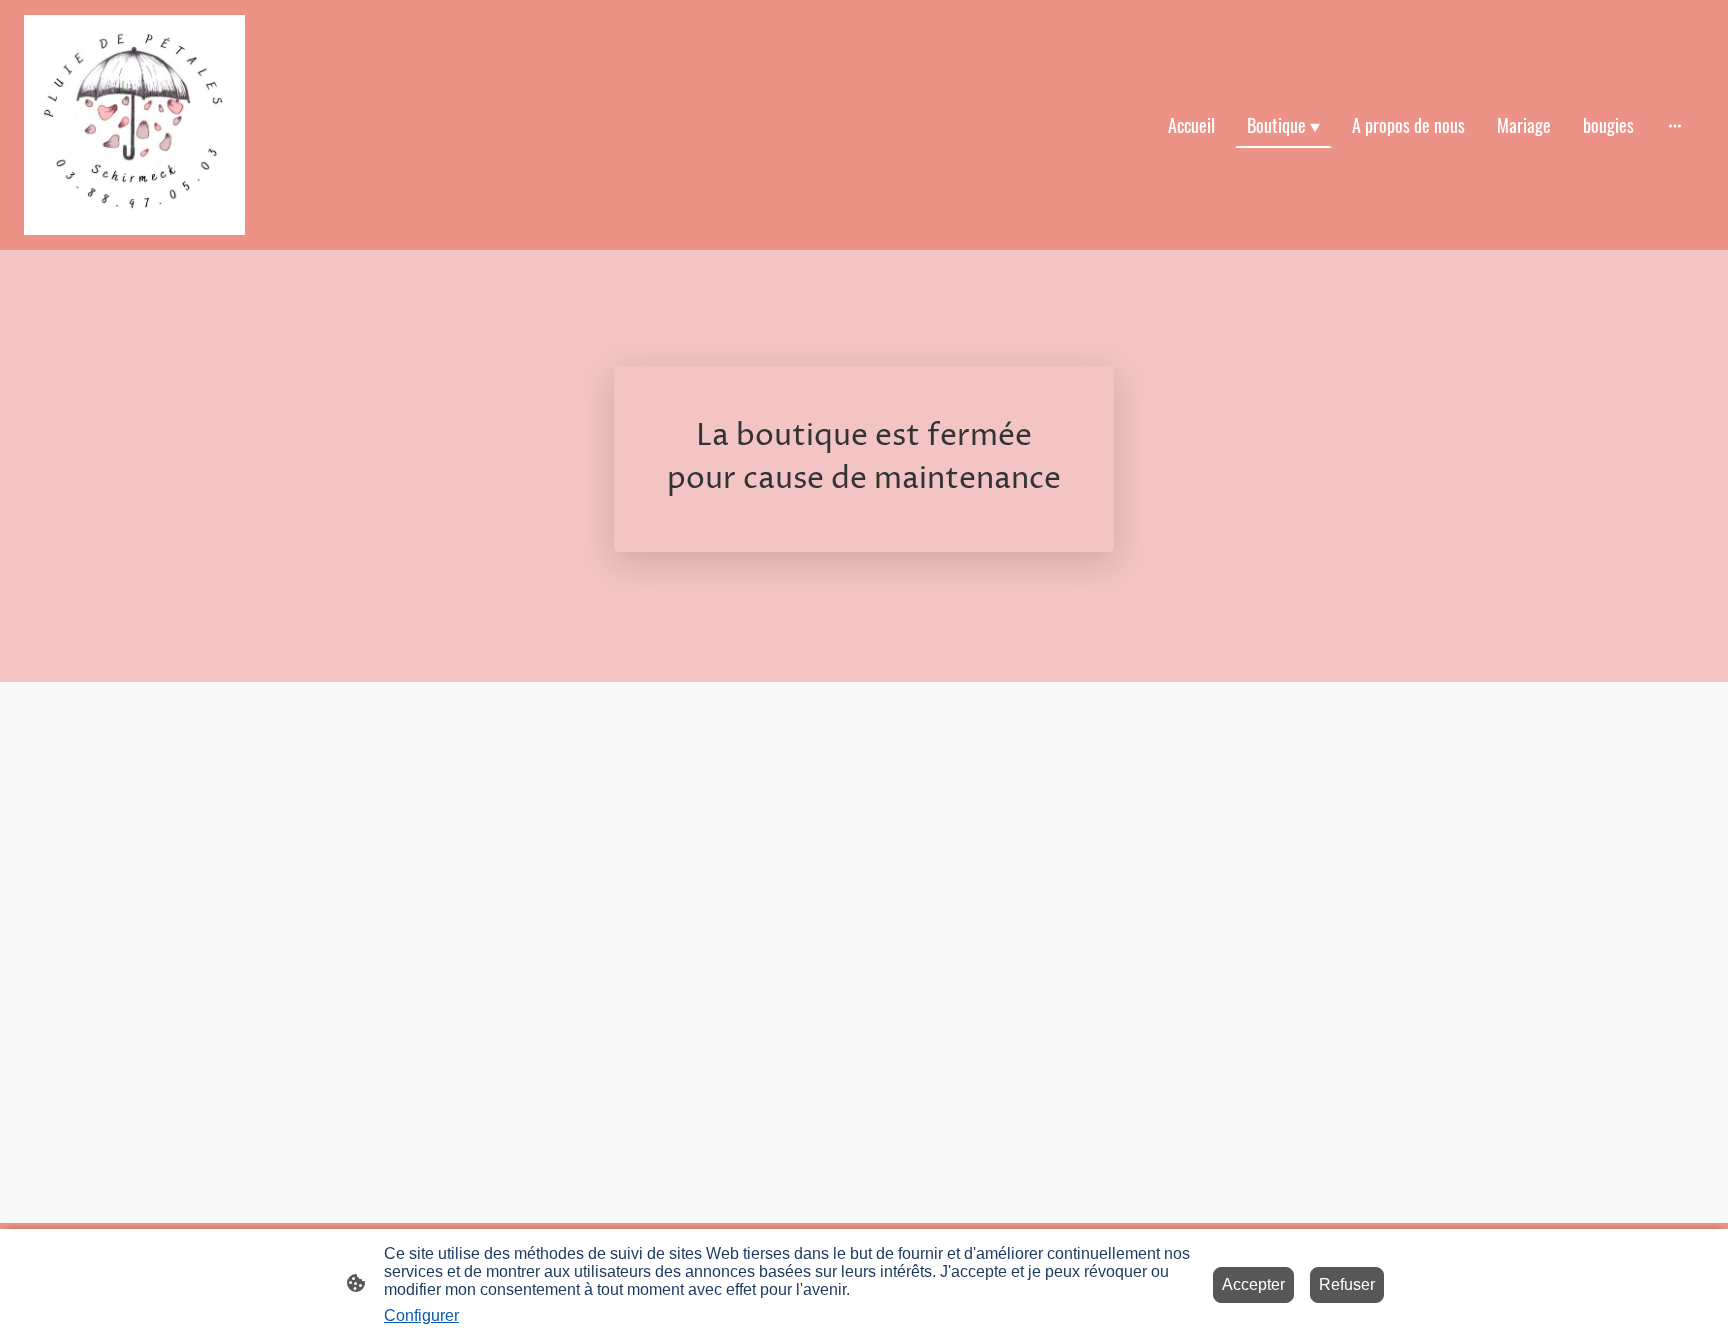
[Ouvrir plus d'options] (1675, 124)
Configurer (421, 1315)
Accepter (1253, 1284)
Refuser (1347, 1284)
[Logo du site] (134, 125)
